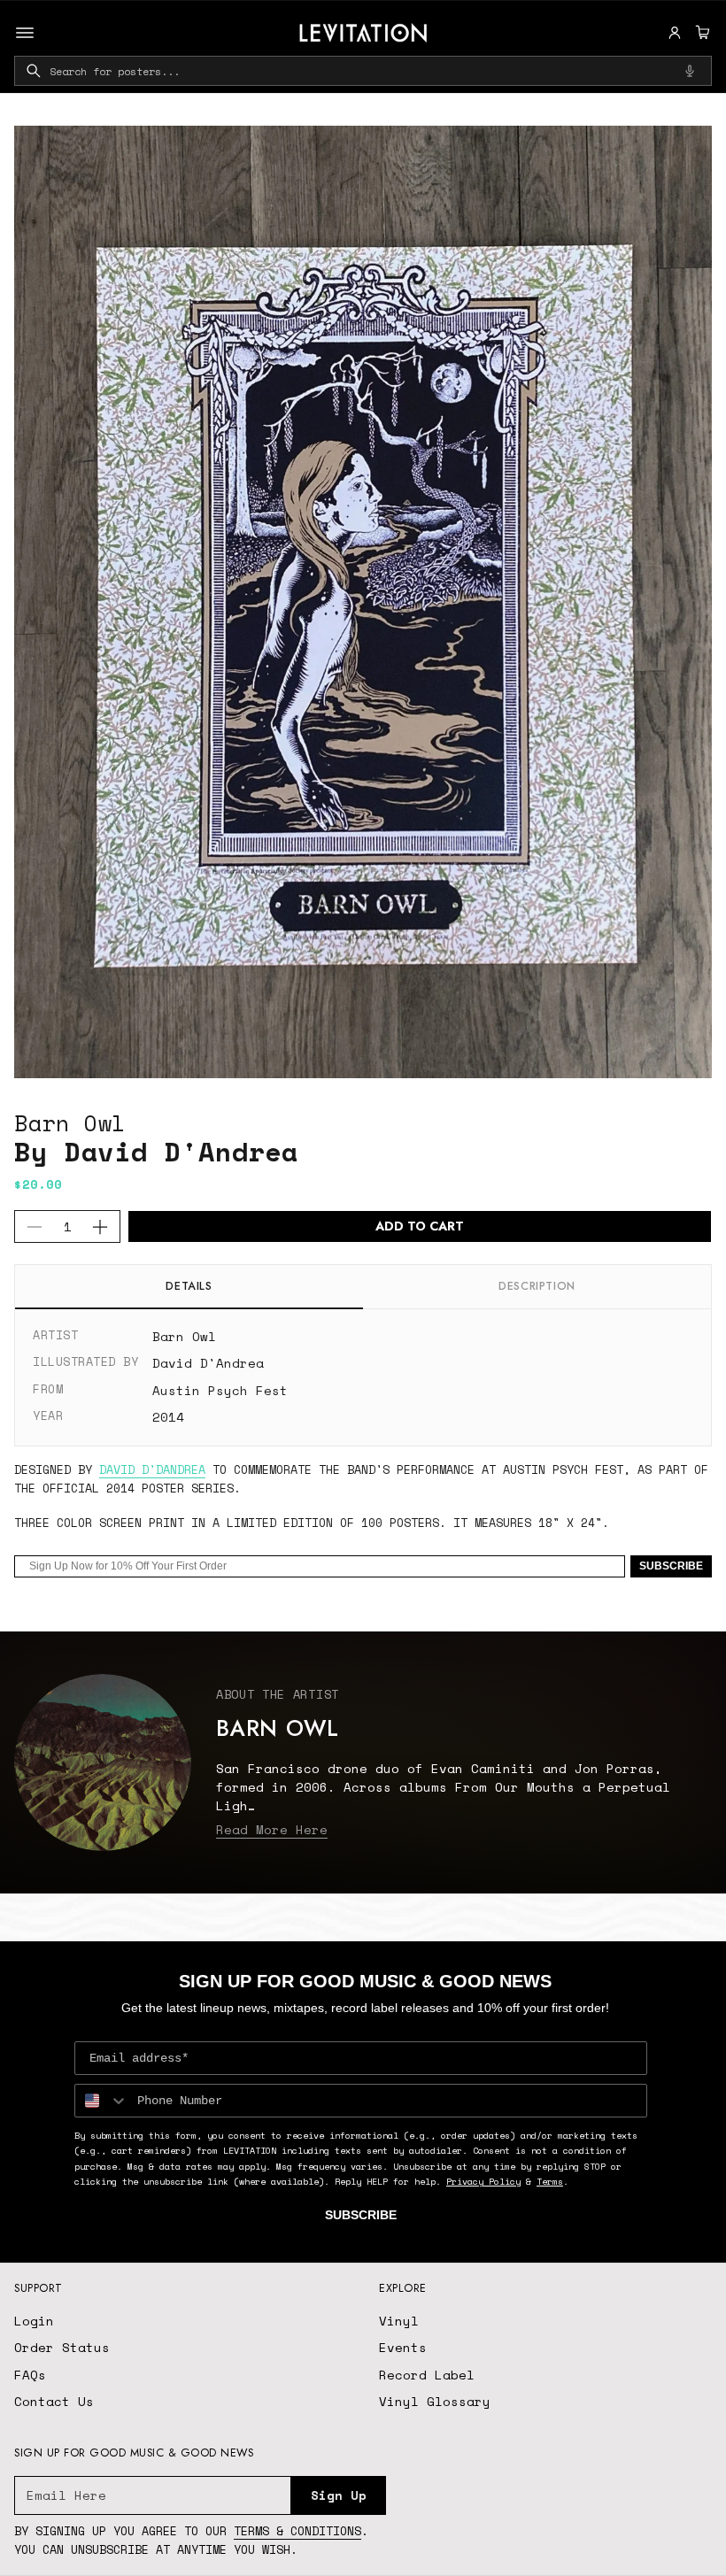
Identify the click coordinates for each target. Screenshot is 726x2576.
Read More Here (272, 1829)
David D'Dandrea (152, 1469)
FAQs (30, 2375)
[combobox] (363, 71)
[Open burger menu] (25, 33)
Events (403, 2347)
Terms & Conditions (297, 2531)
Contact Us (54, 2401)
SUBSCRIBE (671, 1566)
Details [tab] (189, 1286)
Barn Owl (70, 1123)
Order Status (62, 2347)
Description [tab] (537, 1286)
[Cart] (700, 33)
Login (34, 2321)
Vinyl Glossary (435, 2401)
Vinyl (399, 2321)
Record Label (427, 2375)
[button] (700, 33)
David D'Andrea (208, 1363)
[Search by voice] (690, 71)
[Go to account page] (675, 33)
